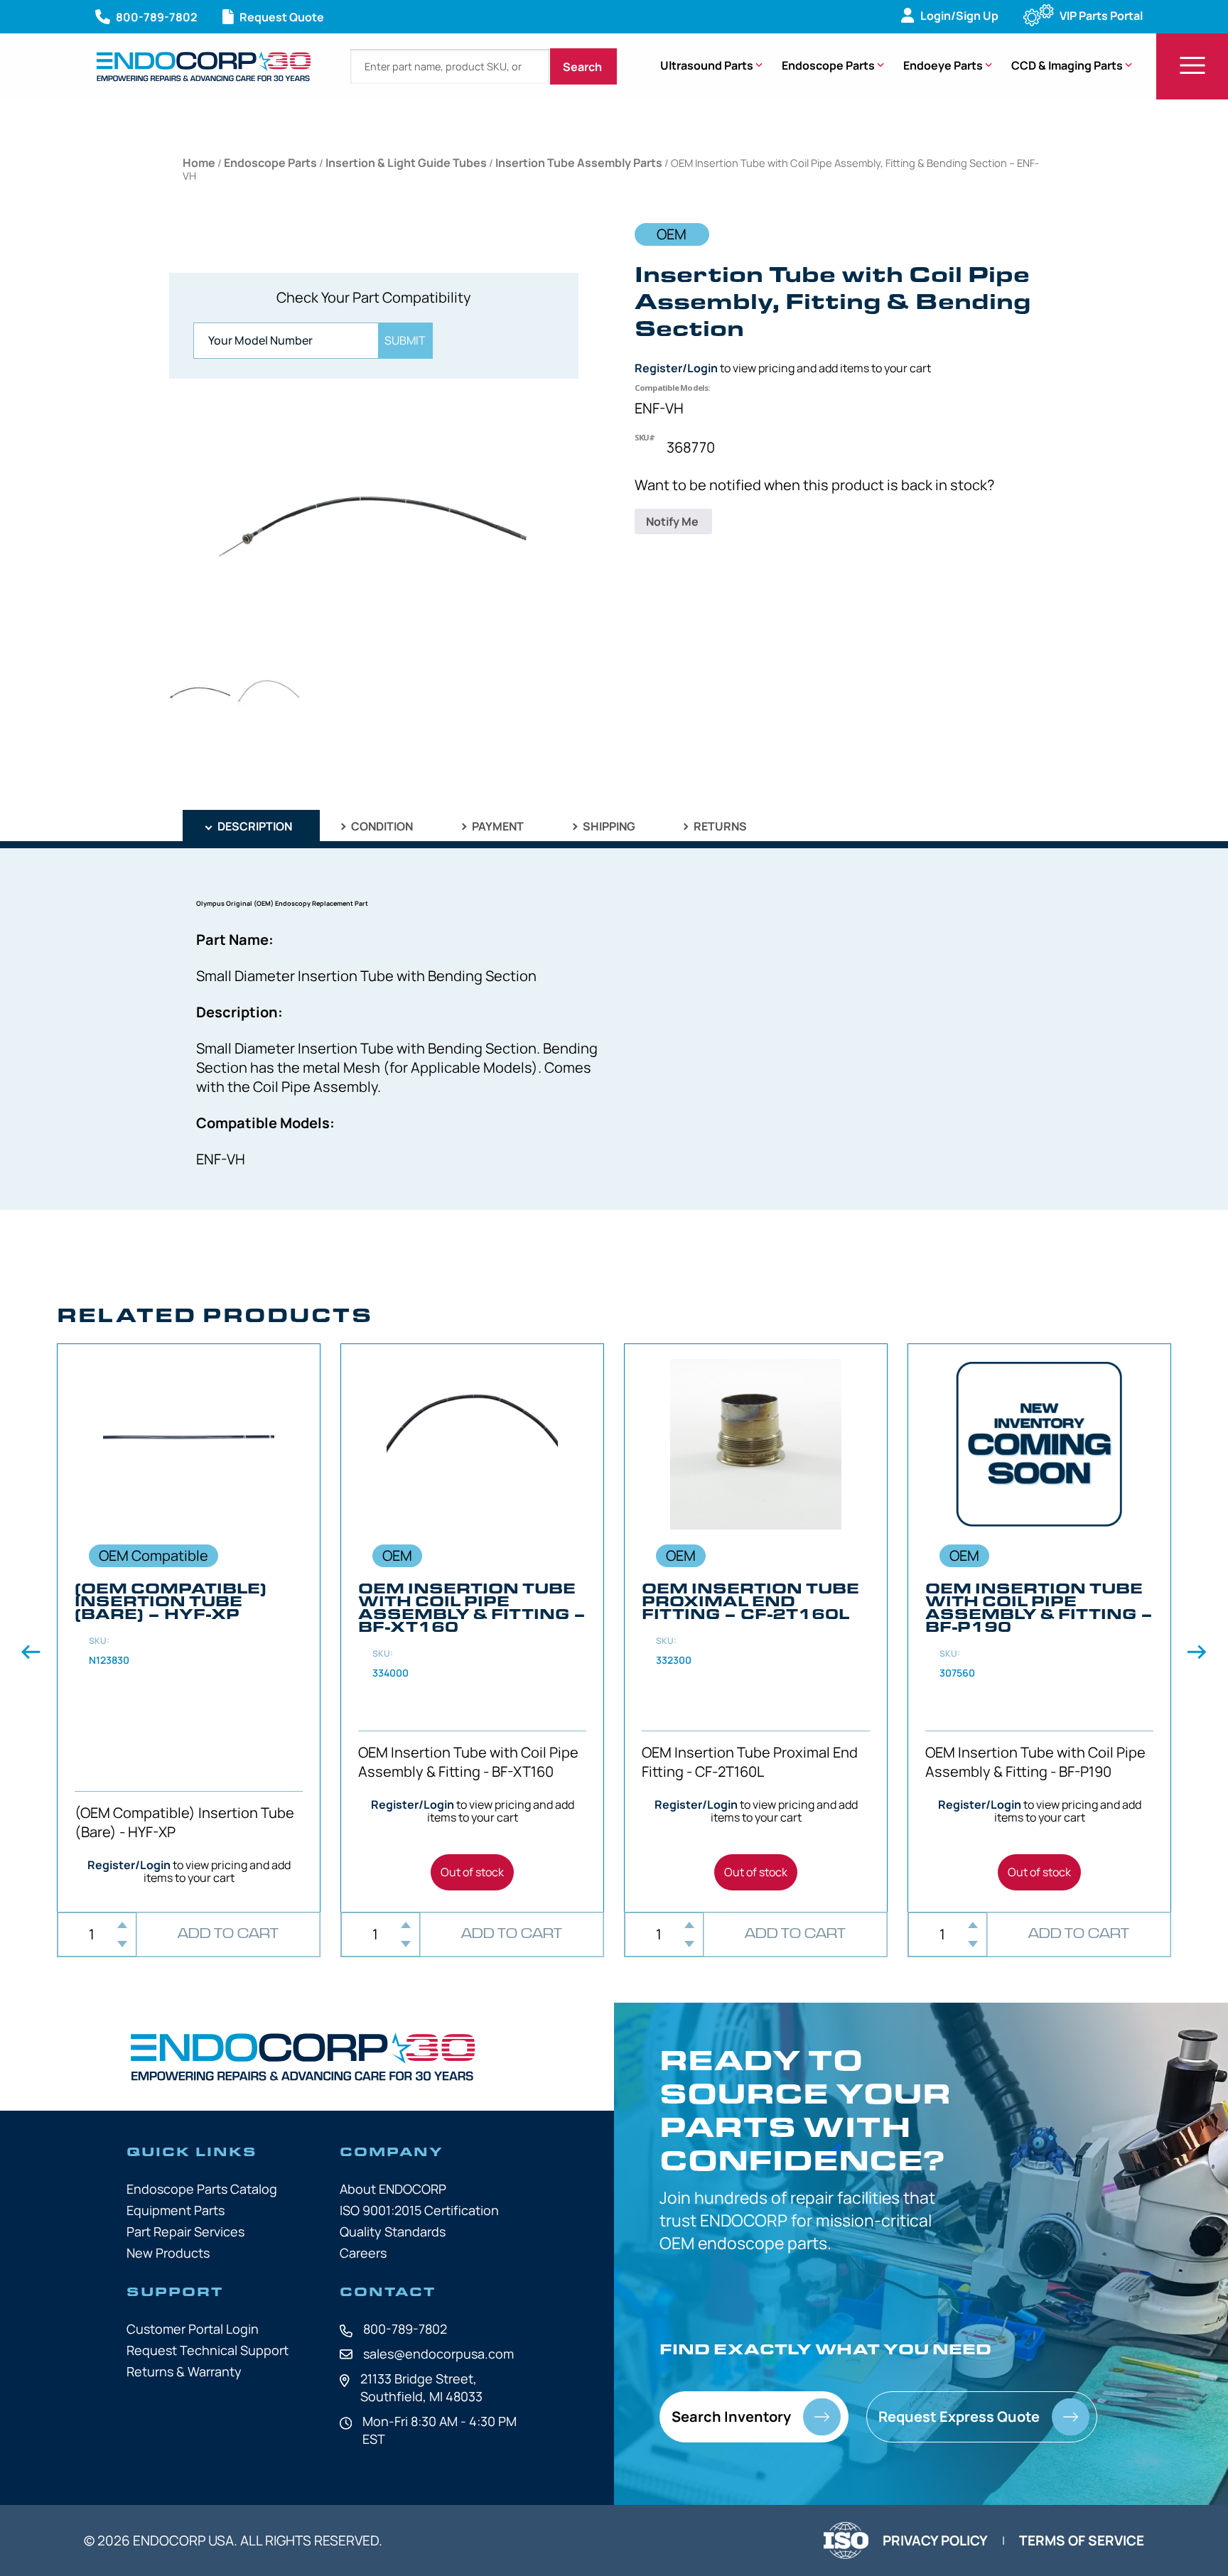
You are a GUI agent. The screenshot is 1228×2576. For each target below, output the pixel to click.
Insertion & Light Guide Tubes (406, 163)
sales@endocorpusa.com (438, 2354)
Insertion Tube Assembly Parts (579, 163)
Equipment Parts (176, 2210)
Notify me (673, 521)
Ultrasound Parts (707, 65)
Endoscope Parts (828, 65)
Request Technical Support (208, 2350)
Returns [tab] (719, 826)
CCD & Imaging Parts (1067, 65)
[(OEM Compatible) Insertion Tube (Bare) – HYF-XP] (189, 1628)
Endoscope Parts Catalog (202, 2189)
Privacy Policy (935, 2540)
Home (199, 163)
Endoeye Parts (943, 65)
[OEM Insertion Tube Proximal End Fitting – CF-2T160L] (756, 1628)
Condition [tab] (381, 826)
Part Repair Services (185, 2231)
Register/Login (676, 368)
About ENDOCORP (393, 2189)
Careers (363, 2253)
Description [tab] (254, 826)
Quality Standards (393, 2231)
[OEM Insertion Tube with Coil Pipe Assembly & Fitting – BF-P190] (1039, 1628)
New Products (168, 2253)
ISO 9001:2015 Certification (419, 2210)
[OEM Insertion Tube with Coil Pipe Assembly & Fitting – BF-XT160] (472, 1628)
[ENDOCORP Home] (204, 66)
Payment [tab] (497, 826)
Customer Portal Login (193, 2329)
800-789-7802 (405, 2329)
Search (583, 67)
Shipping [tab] (608, 826)
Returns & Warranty (184, 2371)
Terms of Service (1082, 2540)
